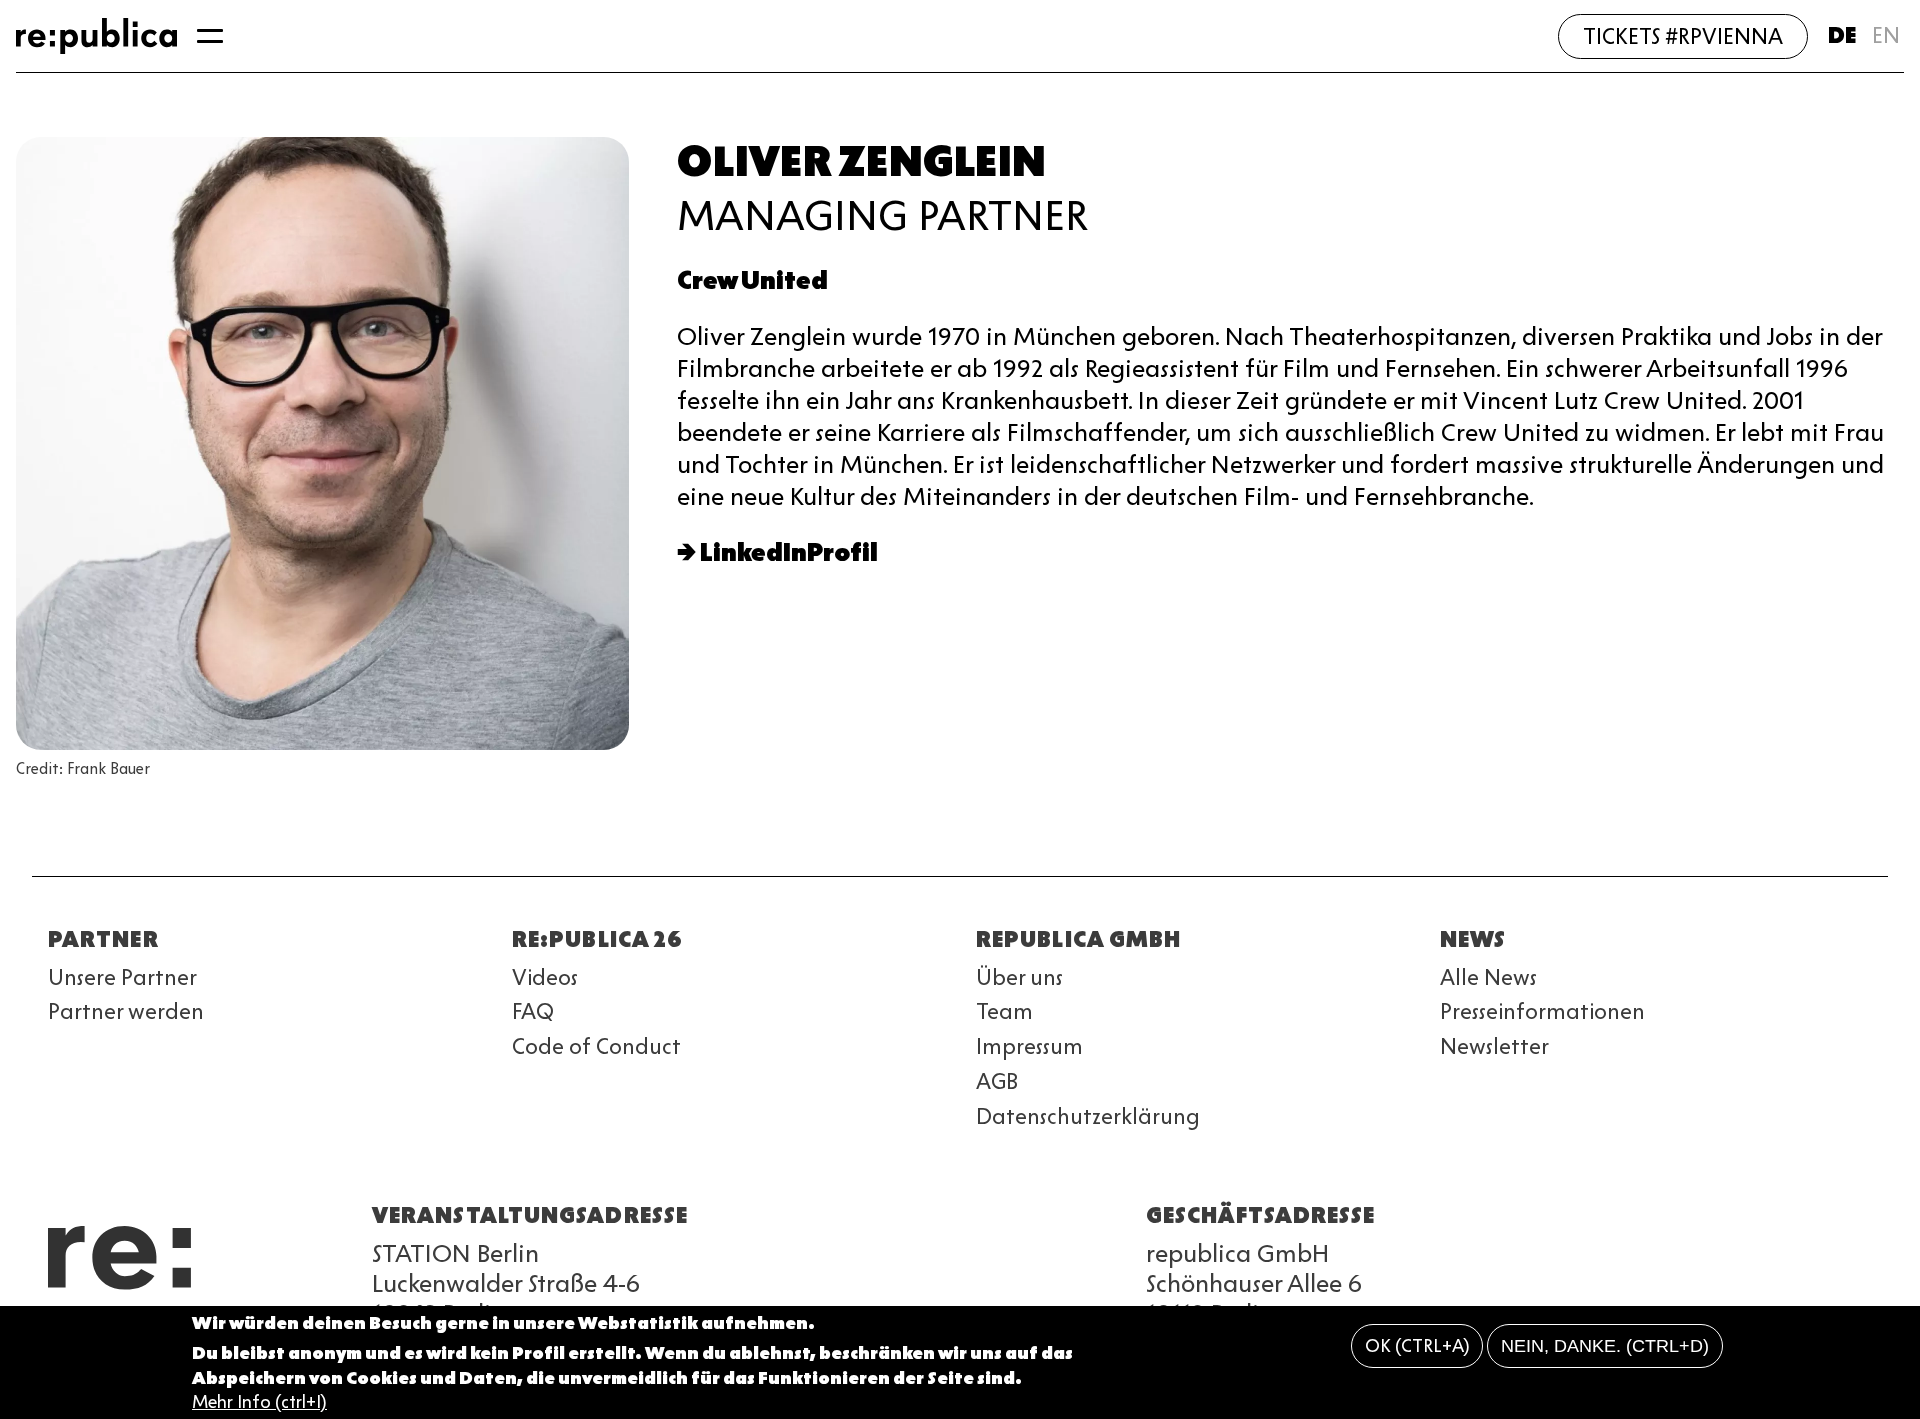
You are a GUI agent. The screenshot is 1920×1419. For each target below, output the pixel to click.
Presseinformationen (1542, 1011)
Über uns (1019, 977)
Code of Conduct (596, 1046)
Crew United (752, 280)
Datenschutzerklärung (1088, 1116)
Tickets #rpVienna (1683, 36)
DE (1842, 35)
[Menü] (210, 36)
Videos (545, 977)
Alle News (1488, 977)
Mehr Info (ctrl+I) (259, 1403)
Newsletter (1494, 1046)
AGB (997, 1081)
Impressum (1029, 1046)
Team (1004, 1011)
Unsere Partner (122, 977)
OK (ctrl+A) (1417, 1346)
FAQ (533, 1011)
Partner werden (126, 1011)
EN (1886, 35)
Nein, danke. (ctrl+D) (1605, 1346)
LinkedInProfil (789, 552)
